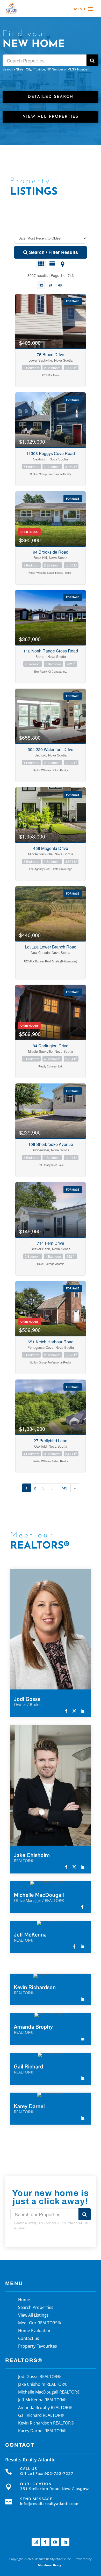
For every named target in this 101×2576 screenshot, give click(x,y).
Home (24, 2300)
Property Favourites (38, 2347)
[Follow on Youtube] (55, 2542)
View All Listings (33, 2316)
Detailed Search (51, 97)
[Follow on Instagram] (36, 2542)
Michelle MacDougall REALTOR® (49, 2392)
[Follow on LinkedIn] (65, 2542)
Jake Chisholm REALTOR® (43, 2385)
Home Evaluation (35, 2331)
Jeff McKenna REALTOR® (42, 2400)
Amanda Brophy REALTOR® (45, 2408)
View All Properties (51, 117)
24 (51, 285)
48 (60, 285)
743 (64, 1488)
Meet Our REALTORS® (39, 2323)
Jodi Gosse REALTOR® (39, 2377)
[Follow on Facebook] (45, 2542)
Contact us (29, 2339)
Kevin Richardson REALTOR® (46, 2423)
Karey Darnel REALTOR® (42, 2431)
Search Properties (36, 2308)
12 (41, 285)
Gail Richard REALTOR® (41, 2416)
